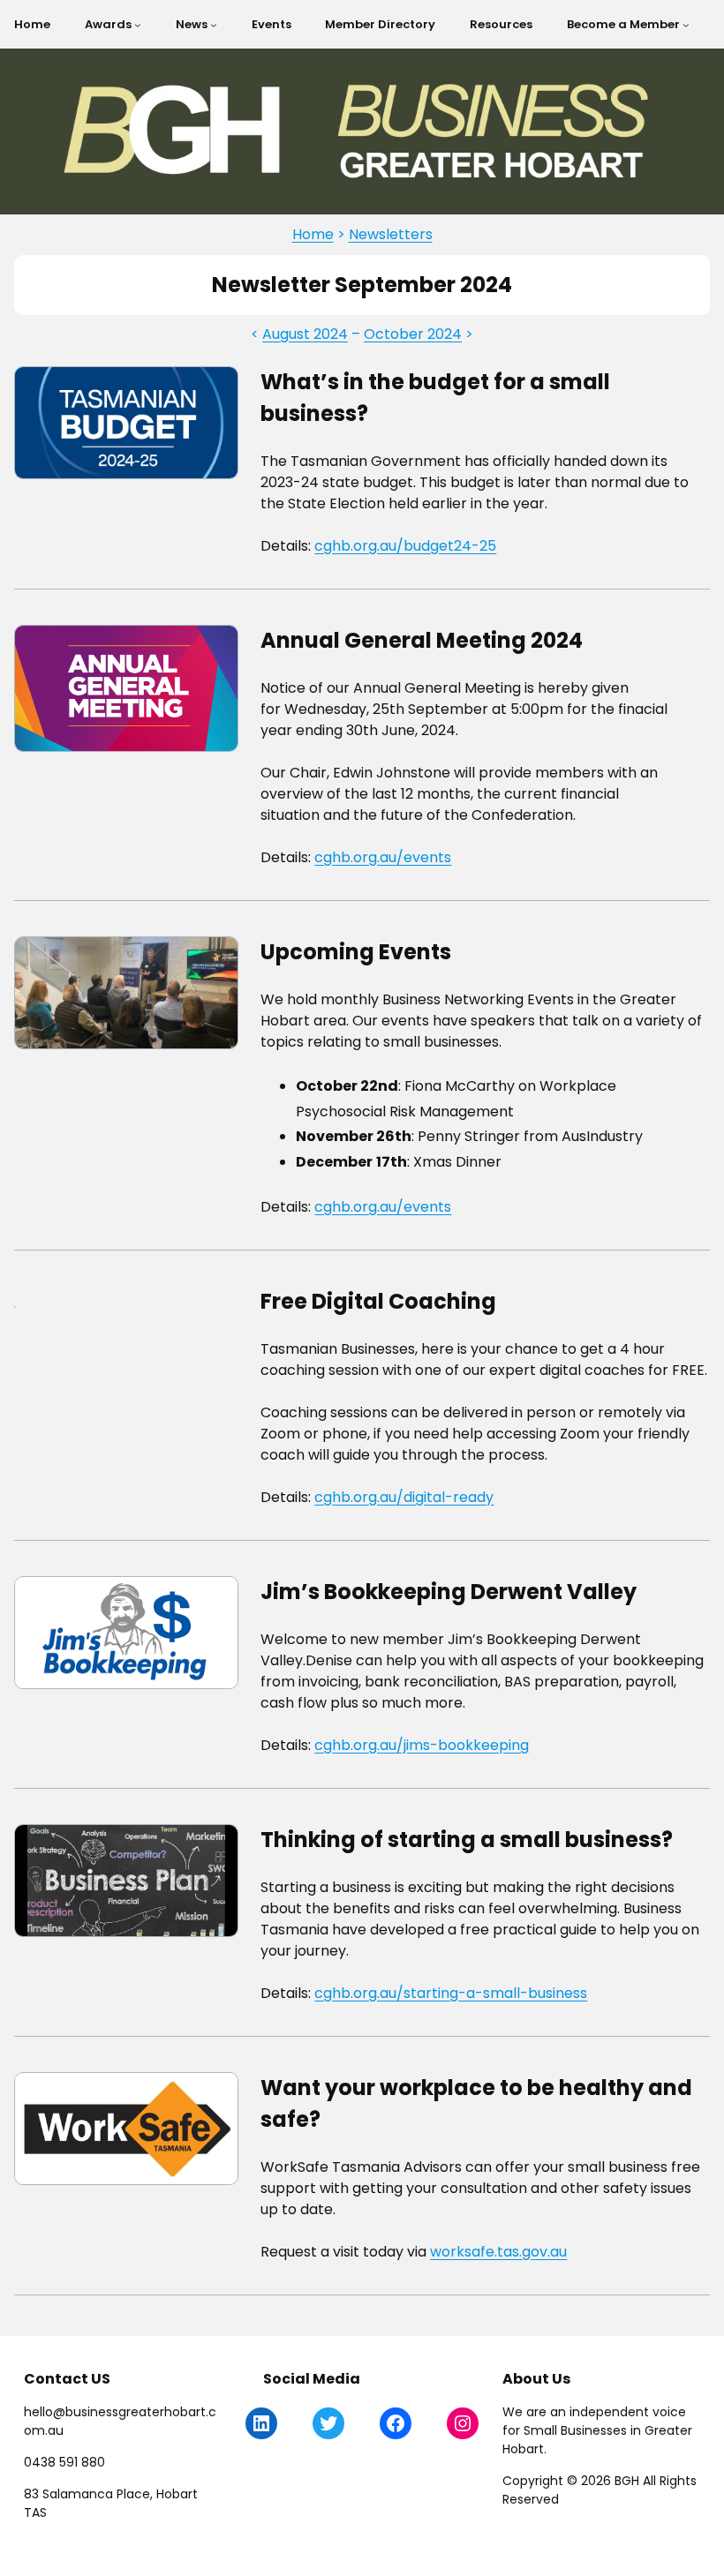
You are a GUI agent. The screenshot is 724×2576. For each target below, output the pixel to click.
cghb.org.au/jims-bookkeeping (422, 1745)
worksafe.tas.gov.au (498, 2252)
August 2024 (305, 334)
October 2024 (413, 334)
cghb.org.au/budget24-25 (405, 546)
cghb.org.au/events (383, 857)
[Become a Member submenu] (686, 25)
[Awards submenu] (138, 25)
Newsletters (391, 234)
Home (313, 234)
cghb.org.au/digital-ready (404, 1497)
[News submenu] (214, 25)
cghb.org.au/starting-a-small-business (451, 1993)
